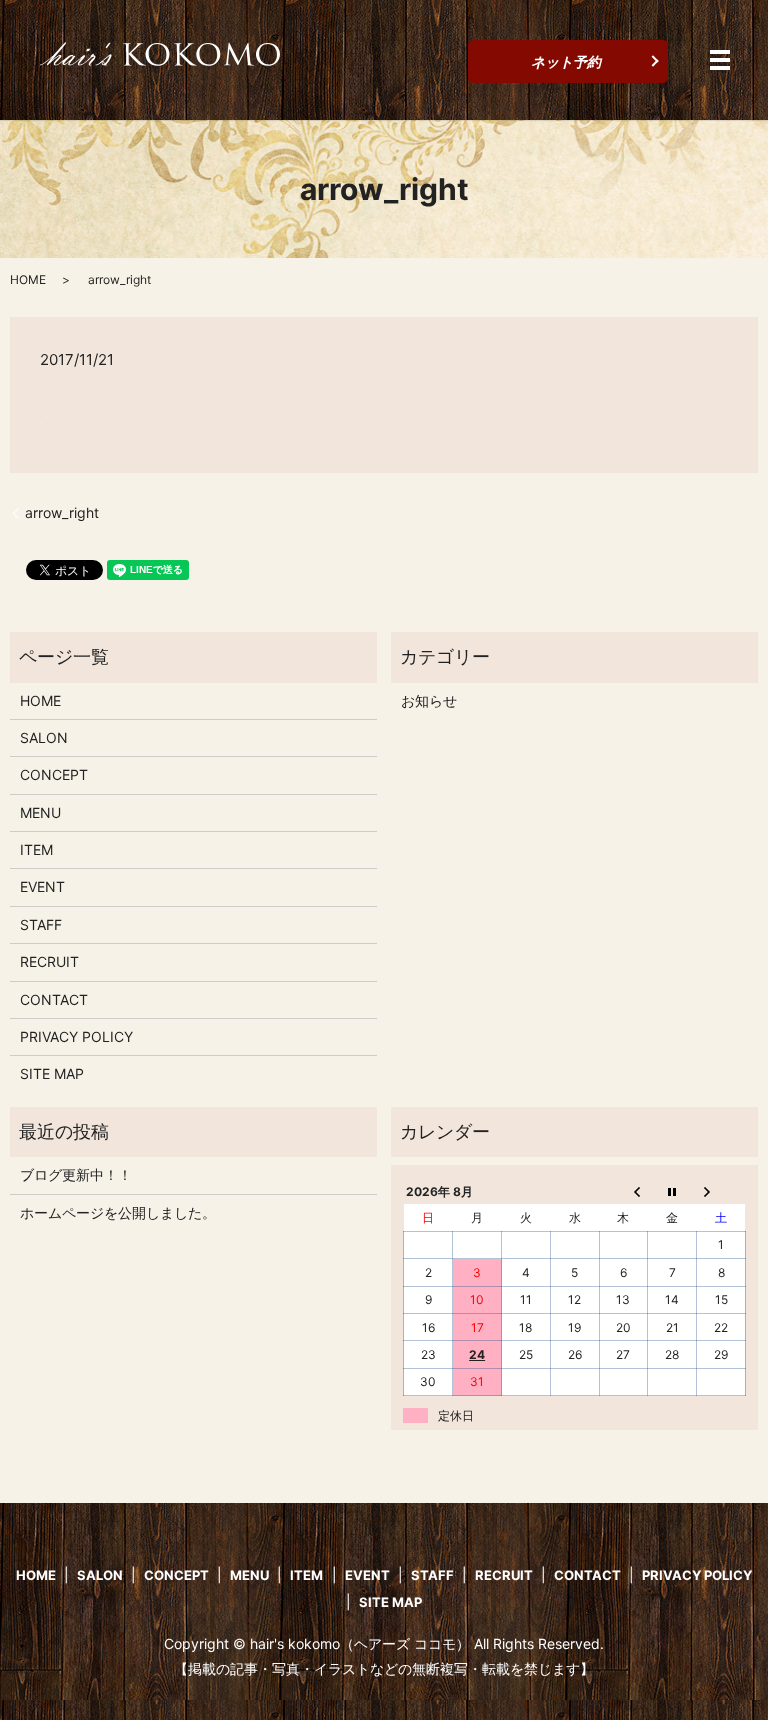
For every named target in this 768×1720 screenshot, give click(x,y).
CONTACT (54, 999)
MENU (40, 812)
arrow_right (62, 512)
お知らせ (429, 700)
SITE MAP (52, 1073)
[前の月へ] (623, 1191)
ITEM (36, 849)
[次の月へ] (721, 1191)
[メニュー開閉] (720, 60)
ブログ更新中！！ (76, 1174)
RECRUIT (49, 961)
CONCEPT (54, 774)
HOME (28, 279)
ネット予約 (566, 61)
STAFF (41, 924)
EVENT (42, 886)
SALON (44, 737)
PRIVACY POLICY (76, 1036)
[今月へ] (672, 1191)
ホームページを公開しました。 (118, 1212)
